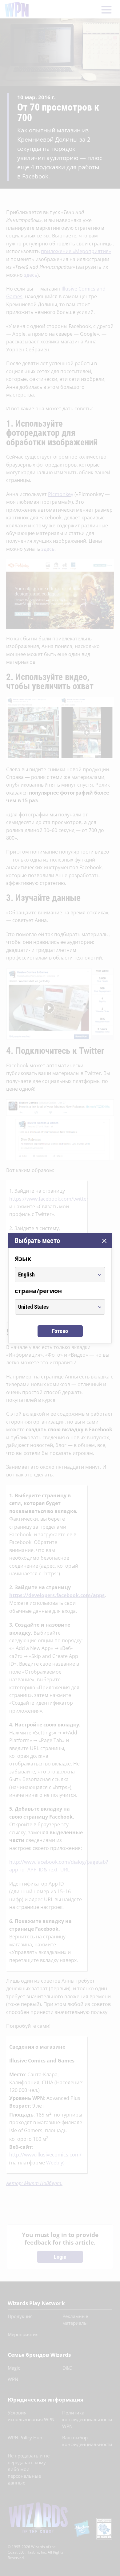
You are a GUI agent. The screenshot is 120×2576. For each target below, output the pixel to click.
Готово (60, 1331)
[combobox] (54, 1275)
